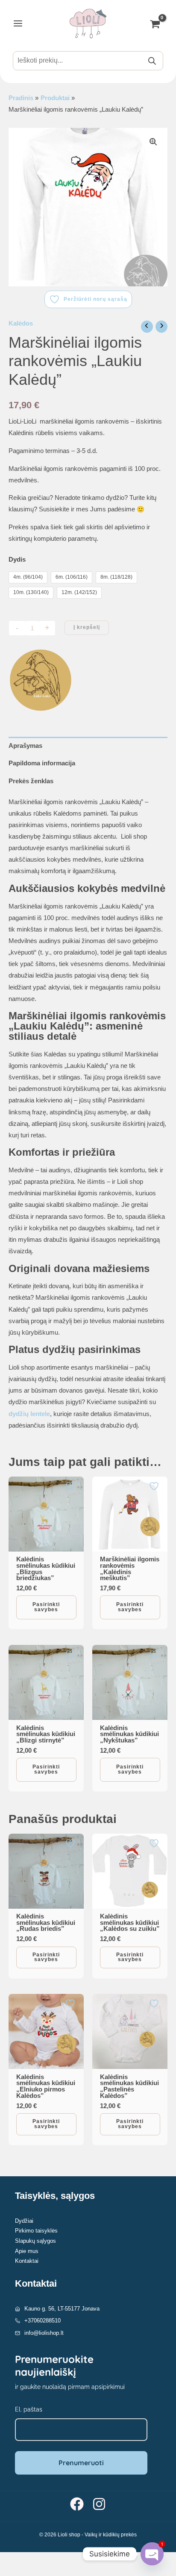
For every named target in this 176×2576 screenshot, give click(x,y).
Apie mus (27, 2251)
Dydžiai (24, 2221)
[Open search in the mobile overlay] (88, 61)
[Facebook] (77, 2504)
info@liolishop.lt (44, 2333)
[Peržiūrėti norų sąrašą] (71, 1486)
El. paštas (29, 2409)
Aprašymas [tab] (25, 746)
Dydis (17, 560)
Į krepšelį (87, 627)
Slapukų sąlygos (35, 2241)
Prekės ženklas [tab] (31, 781)
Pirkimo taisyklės (36, 2231)
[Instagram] (99, 2504)
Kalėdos (21, 323)
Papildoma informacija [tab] (42, 763)
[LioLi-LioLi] (41, 680)
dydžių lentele (29, 1414)
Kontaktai (27, 2261)
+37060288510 (43, 2321)
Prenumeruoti (81, 2463)
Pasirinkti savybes (46, 1607)
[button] (153, 142)
